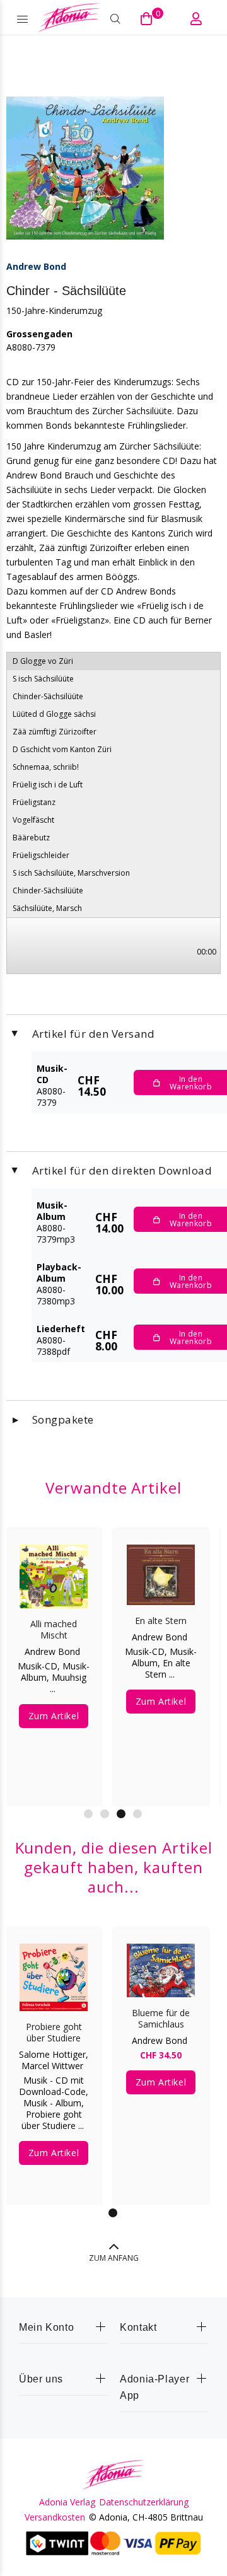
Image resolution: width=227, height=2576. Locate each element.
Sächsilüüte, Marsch (47, 908)
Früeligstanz (34, 802)
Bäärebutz (31, 838)
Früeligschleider (41, 855)
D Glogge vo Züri (43, 661)
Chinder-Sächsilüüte (48, 696)
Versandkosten (55, 2517)
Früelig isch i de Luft (48, 785)
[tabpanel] (54, 2057)
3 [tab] (121, 1814)
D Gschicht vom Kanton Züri (62, 749)
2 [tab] (105, 1814)
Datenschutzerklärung (144, 2502)
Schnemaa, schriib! (46, 767)
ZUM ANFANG (114, 2258)
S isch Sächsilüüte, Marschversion (71, 873)
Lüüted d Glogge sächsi (54, 714)
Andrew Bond (36, 266)
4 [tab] (137, 1814)
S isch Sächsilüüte (43, 679)
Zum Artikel (64, 1706)
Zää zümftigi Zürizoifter (55, 732)
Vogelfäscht (33, 820)
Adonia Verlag (67, 2502)
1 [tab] (88, 1814)
